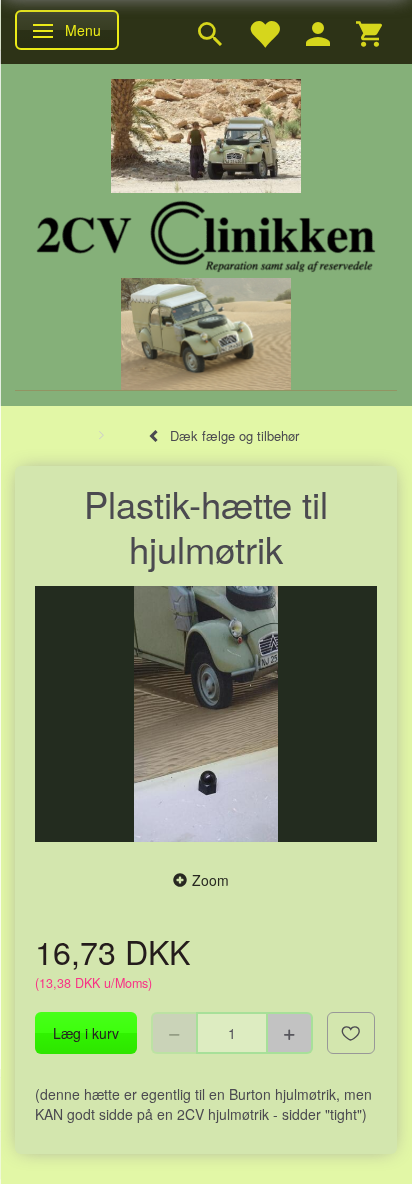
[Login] (318, 32)
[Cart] (369, 32)
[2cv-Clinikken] (206, 233)
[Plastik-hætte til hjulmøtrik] (206, 714)
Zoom (210, 880)
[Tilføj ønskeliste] (351, 1033)
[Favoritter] (264, 32)
